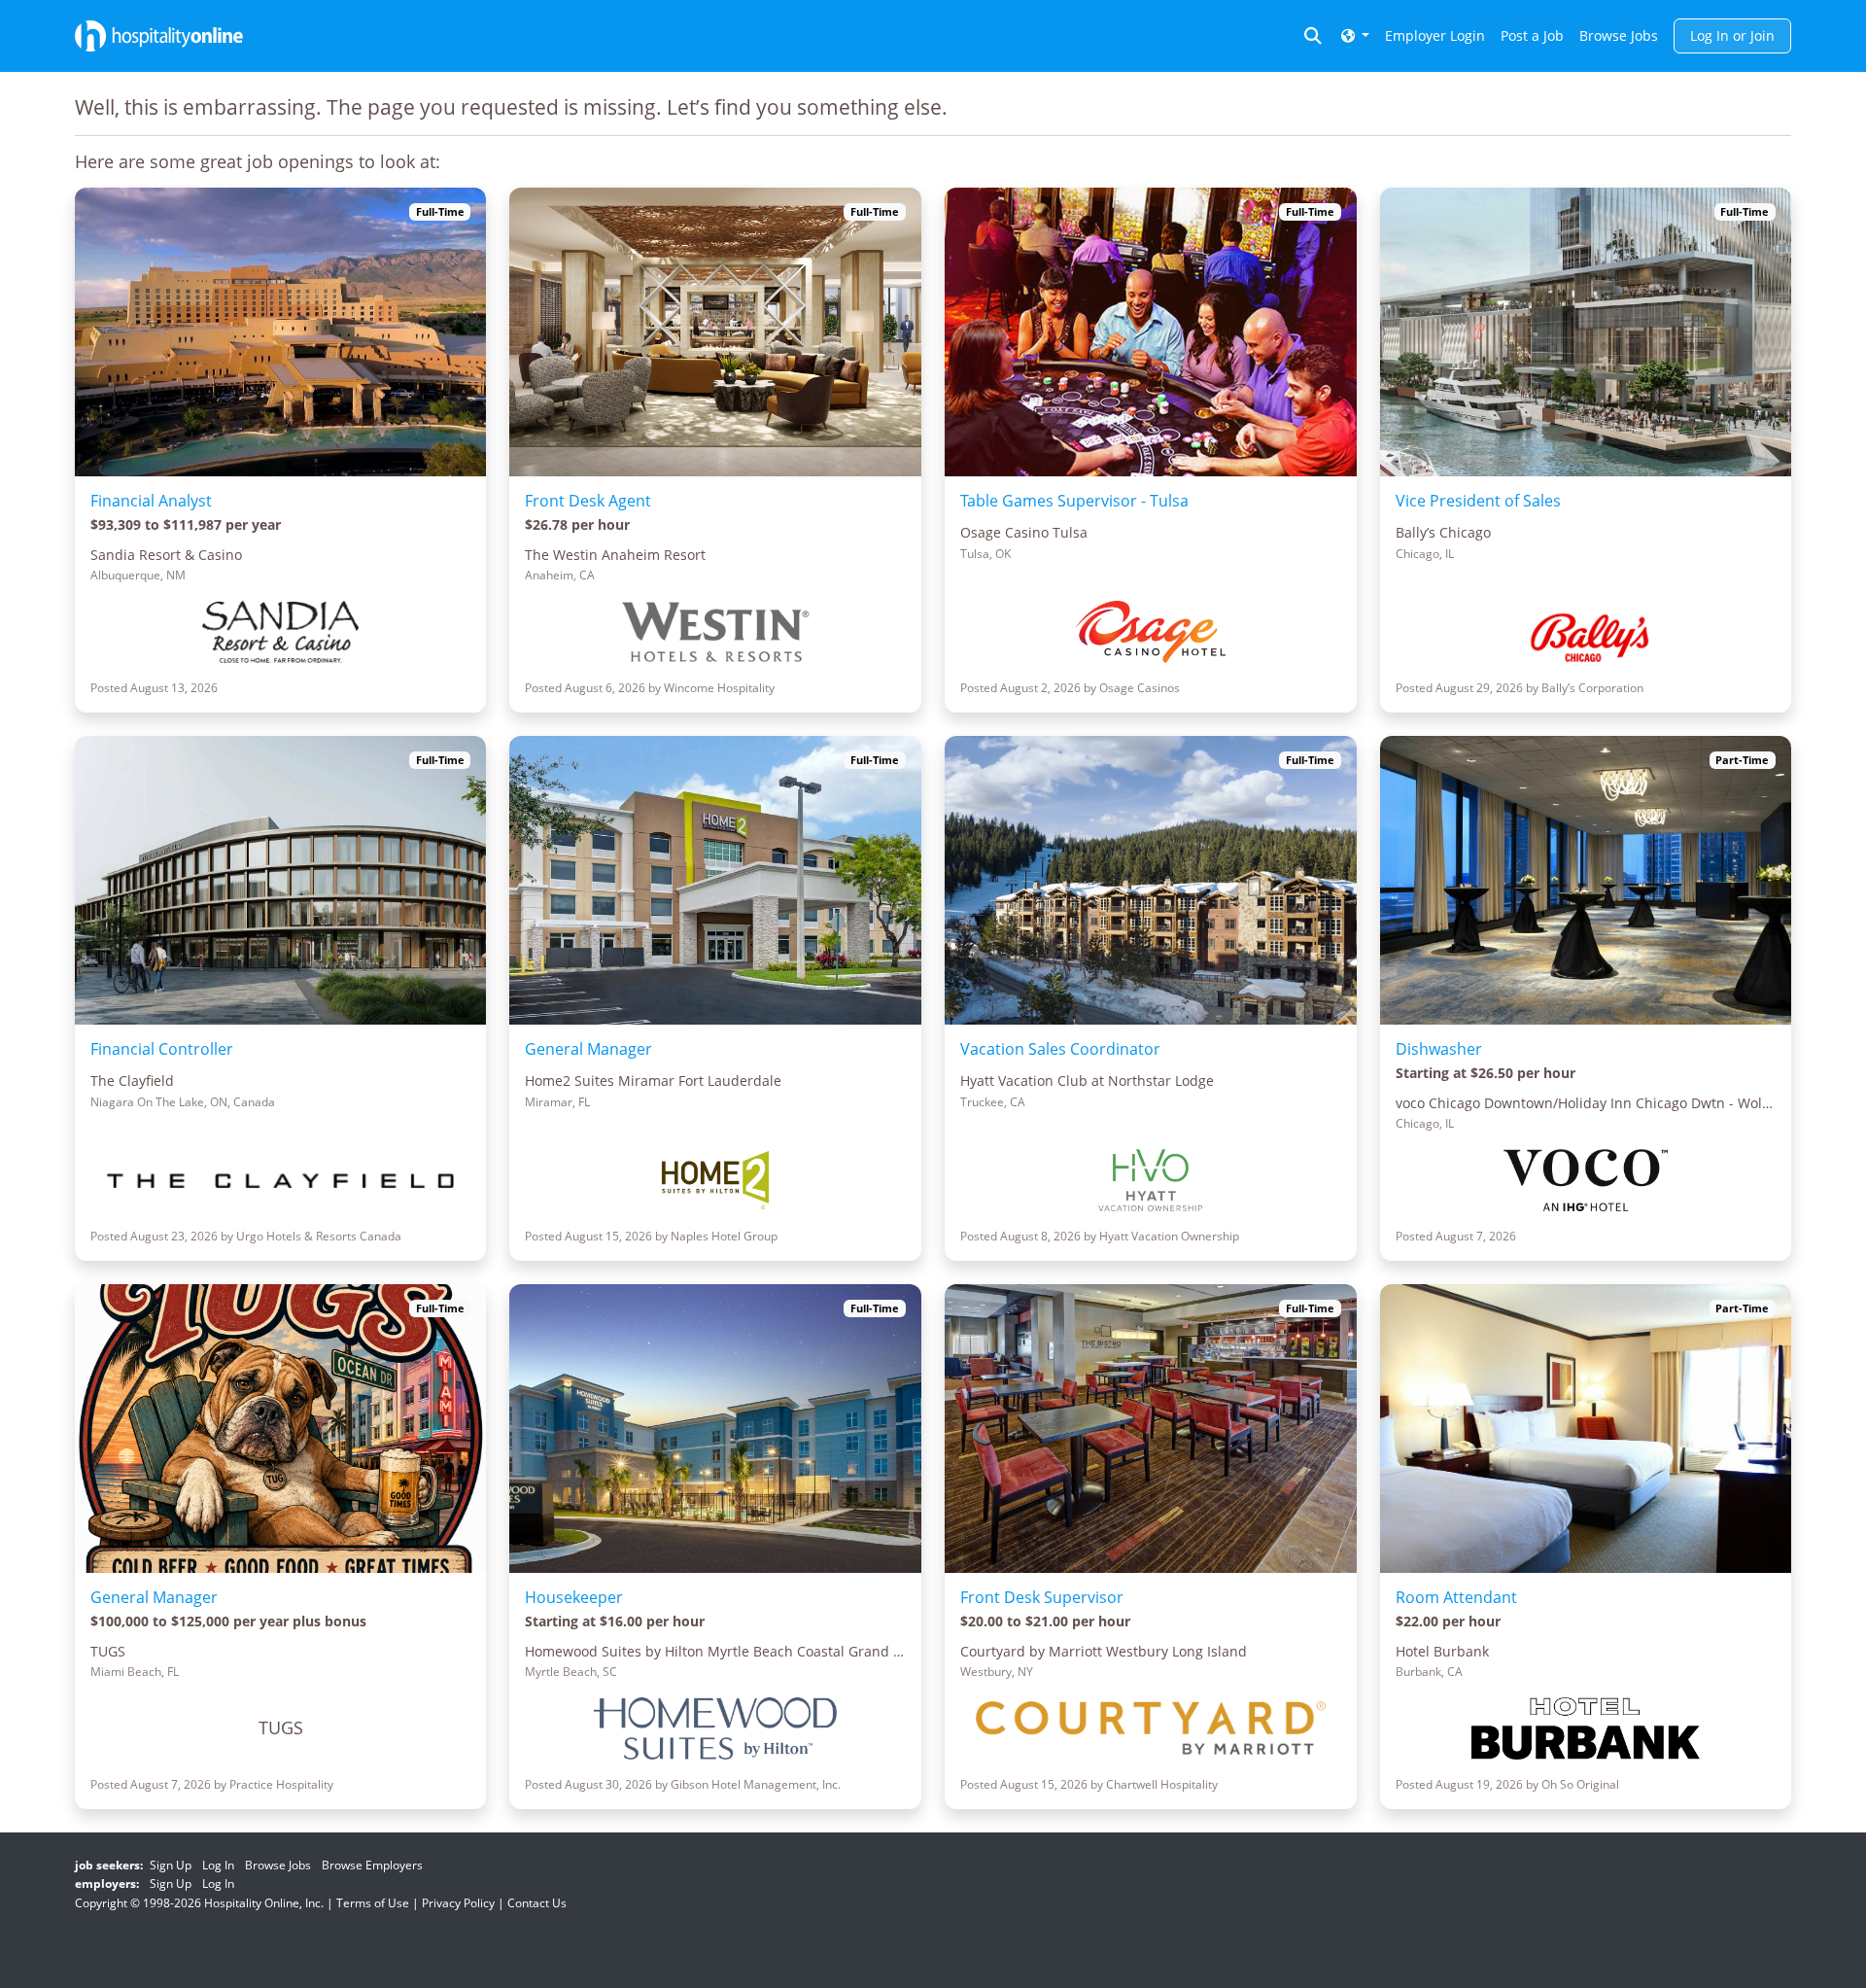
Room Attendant (1456, 1597)
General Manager (588, 1049)
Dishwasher (1439, 1049)
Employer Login (1435, 35)
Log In (218, 1865)
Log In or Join (1732, 35)
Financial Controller (162, 1049)
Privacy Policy (458, 1903)
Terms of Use (373, 1903)
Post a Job (1532, 35)
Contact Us (537, 1903)
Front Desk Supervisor (1042, 1597)
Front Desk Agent (588, 501)
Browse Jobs (1619, 35)
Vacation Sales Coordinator (1060, 1049)
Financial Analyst (151, 501)
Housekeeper (574, 1597)
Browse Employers (372, 1865)
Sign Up (171, 1865)
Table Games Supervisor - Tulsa (1074, 501)
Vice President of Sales (1478, 501)
